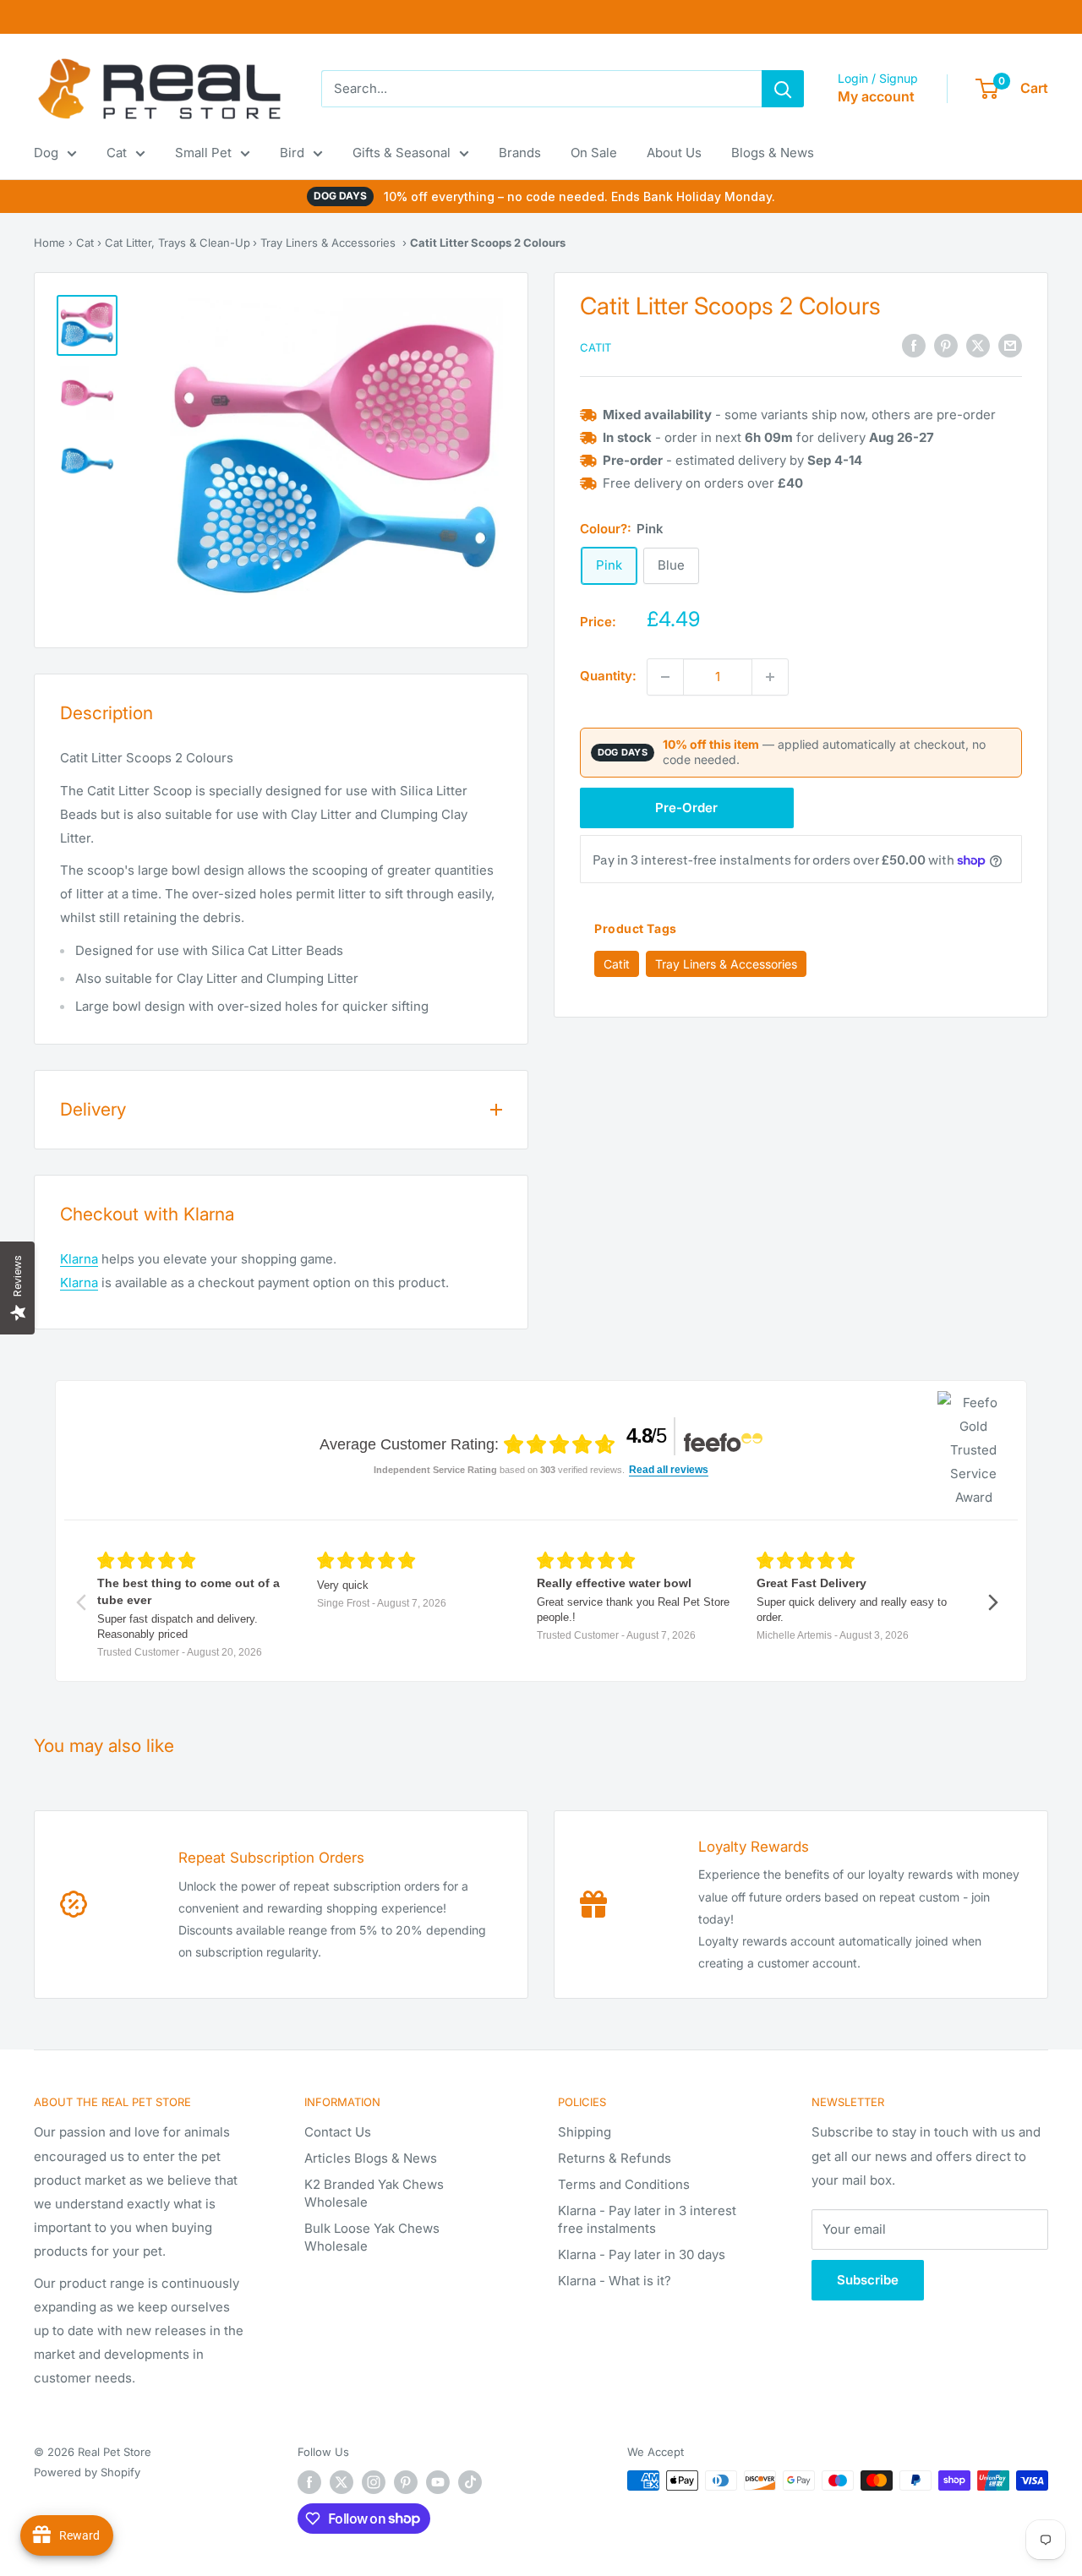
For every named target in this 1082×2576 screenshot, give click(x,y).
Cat (117, 153)
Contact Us (338, 2132)
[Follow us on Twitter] (342, 2482)
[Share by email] (1010, 346)
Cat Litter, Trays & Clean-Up (178, 243)
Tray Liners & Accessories (328, 243)
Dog (46, 153)
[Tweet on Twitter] (978, 346)
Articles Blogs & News (371, 2158)
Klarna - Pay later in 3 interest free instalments (647, 2219)
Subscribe (868, 2280)
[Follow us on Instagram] (374, 2482)
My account (876, 96)
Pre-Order (686, 808)
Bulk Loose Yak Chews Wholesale (372, 2237)
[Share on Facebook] (914, 346)
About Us (674, 153)
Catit (596, 347)
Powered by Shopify (87, 2472)
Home (49, 243)
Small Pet (203, 153)
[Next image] (467, 465)
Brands (520, 153)
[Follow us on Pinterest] (406, 2482)
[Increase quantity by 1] (770, 677)
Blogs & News (773, 153)
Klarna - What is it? (615, 2281)
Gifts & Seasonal (402, 153)
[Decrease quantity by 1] (665, 677)
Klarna (79, 1259)
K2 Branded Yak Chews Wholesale (374, 2193)
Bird (292, 153)
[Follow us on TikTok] (470, 2482)
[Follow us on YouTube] (438, 2482)
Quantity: (608, 677)
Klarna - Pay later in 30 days (642, 2254)
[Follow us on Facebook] (309, 2482)
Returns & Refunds (615, 2158)
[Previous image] (205, 465)
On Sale (594, 153)
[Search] (783, 89)
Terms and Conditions (624, 2184)
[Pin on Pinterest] (946, 346)
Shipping (585, 2132)
